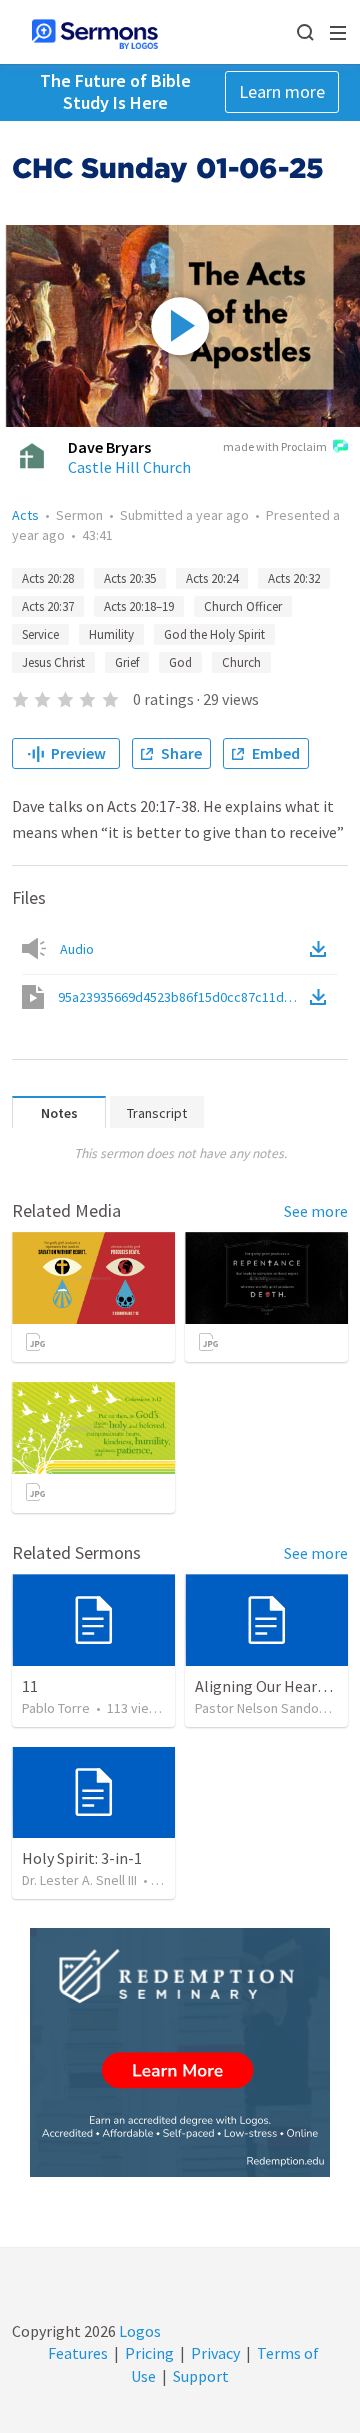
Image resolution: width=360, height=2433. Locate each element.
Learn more (282, 91)
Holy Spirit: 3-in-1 (82, 1858)
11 (30, 1686)
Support (201, 2376)
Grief (127, 662)
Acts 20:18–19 (139, 606)
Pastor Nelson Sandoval (265, 1708)
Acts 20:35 (130, 578)
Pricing (149, 2353)
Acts (25, 515)
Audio (77, 949)
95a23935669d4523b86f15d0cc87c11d (182, 997)
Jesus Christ (53, 662)
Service (40, 634)
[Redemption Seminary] (180, 2052)
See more (316, 1211)
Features (78, 2353)
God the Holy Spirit (214, 634)
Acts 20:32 (294, 578)
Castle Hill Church (129, 467)
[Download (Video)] (322, 997)
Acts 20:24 (212, 578)
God (180, 662)
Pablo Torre (56, 1708)
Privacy (215, 2353)
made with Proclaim (275, 446)
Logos (138, 2331)
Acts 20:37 (48, 606)
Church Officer (243, 606)
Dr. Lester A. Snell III (79, 1880)
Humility (111, 634)
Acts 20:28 (48, 578)
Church (241, 662)
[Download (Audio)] (322, 949)
